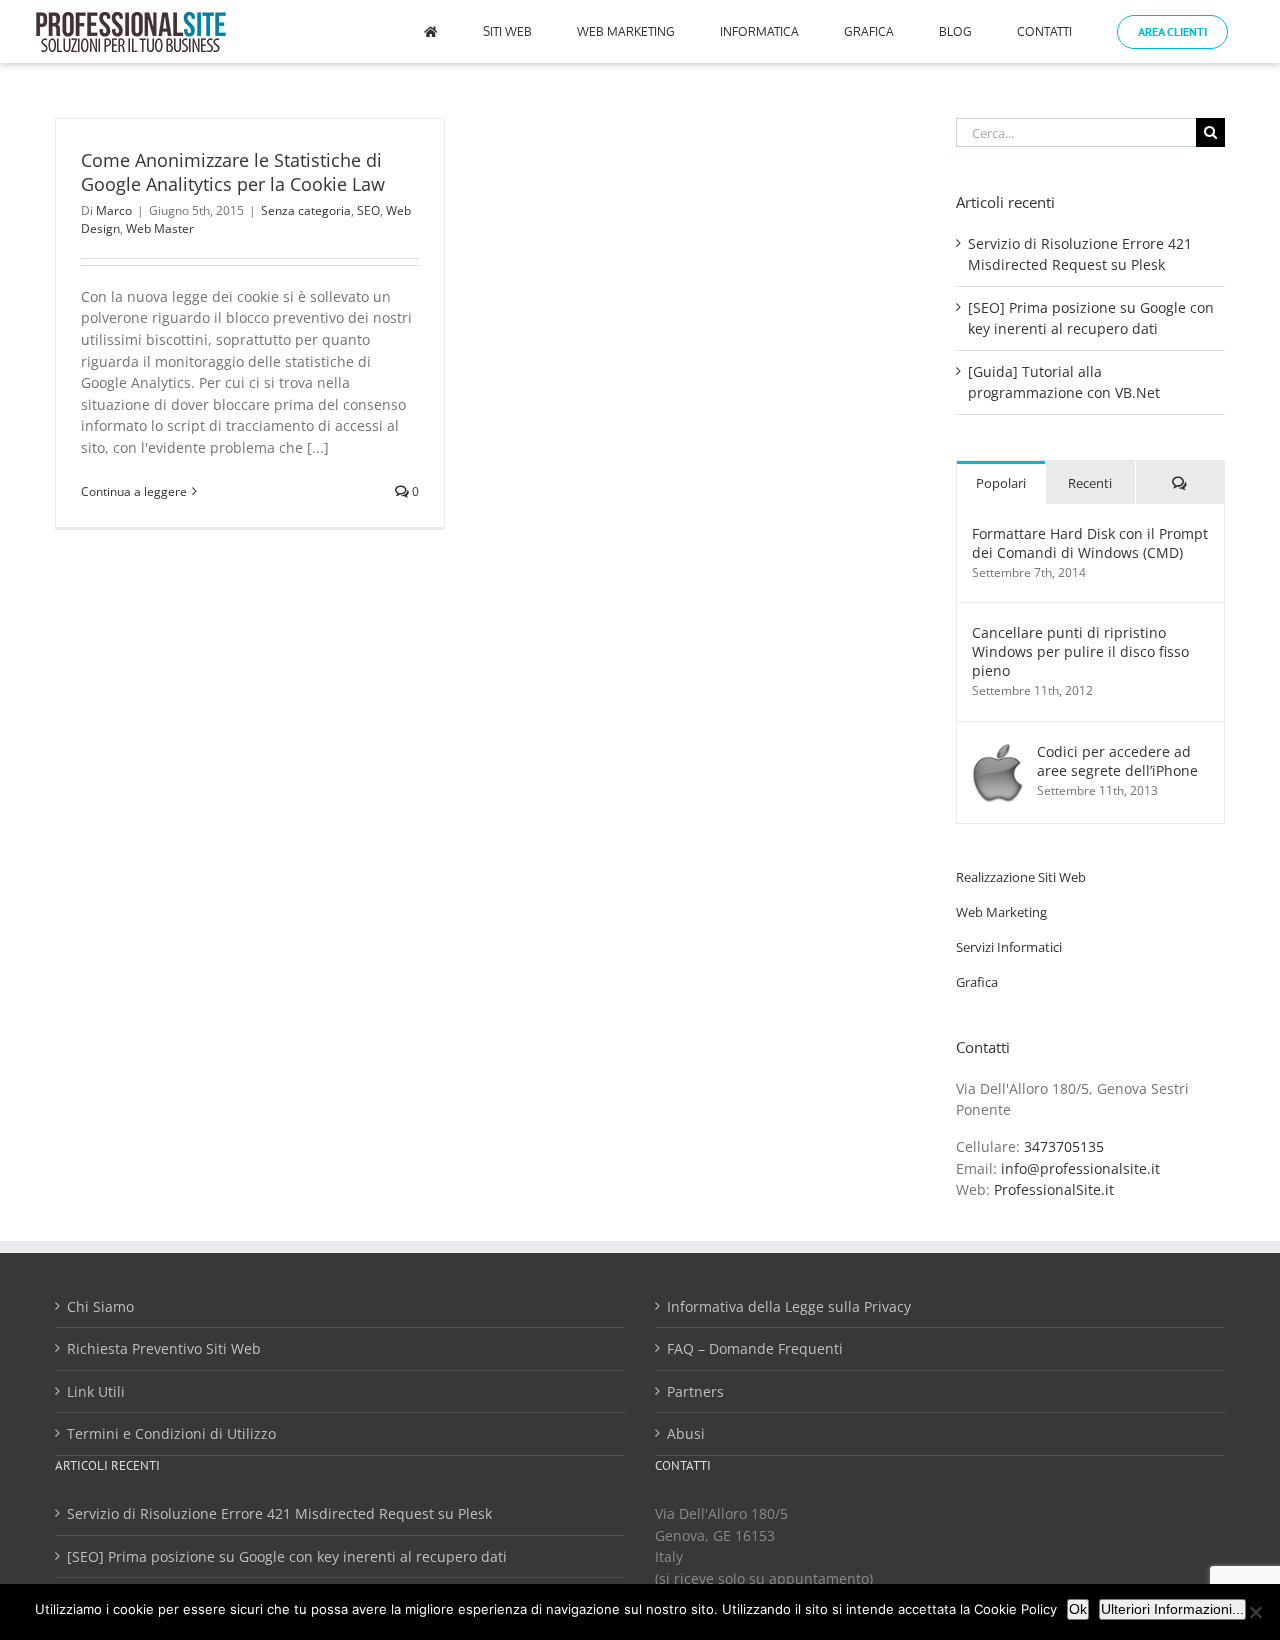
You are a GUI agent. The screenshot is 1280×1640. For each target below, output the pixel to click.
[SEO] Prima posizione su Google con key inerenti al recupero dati (287, 1556)
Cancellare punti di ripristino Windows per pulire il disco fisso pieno (1080, 651)
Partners (695, 1391)
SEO (368, 210)
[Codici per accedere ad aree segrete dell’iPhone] (998, 752)
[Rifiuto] (1255, 1612)
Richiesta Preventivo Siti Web (164, 1348)
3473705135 (1064, 1146)
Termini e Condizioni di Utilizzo (171, 1433)
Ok (1078, 1609)
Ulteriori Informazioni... (1172, 1609)
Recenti (1090, 483)
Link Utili (96, 1391)
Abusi (686, 1433)
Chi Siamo (100, 1306)
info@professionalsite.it (1080, 1168)
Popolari (1001, 483)
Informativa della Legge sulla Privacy (789, 1306)
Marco (114, 210)
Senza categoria (306, 210)
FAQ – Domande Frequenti (755, 1348)
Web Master (160, 228)
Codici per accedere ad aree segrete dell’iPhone (1117, 761)
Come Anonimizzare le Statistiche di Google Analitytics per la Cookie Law (233, 172)
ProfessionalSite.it (1054, 1189)
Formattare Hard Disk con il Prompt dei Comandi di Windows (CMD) (1090, 543)
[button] (1021, 877)
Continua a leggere (134, 491)
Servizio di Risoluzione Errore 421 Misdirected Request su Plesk (279, 1513)
